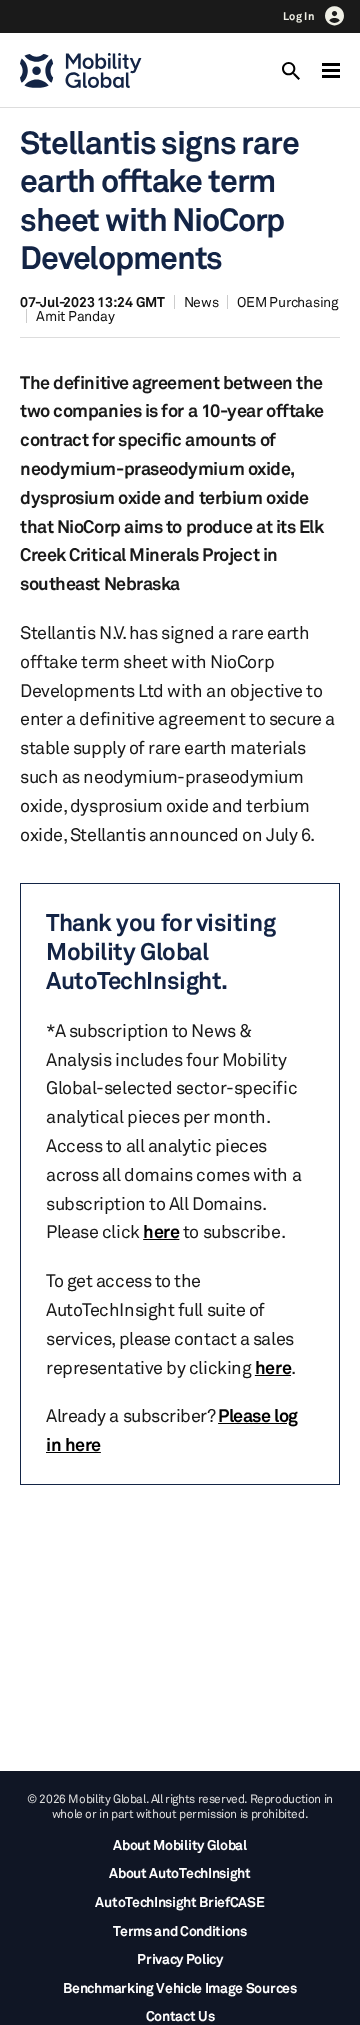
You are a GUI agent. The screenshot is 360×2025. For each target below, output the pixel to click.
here (161, 1231)
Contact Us (180, 2015)
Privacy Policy (180, 1958)
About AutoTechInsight (179, 1872)
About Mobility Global (179, 1844)
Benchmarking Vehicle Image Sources (179, 1987)
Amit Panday (75, 315)
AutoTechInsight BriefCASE (179, 1901)
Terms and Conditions (180, 1930)
